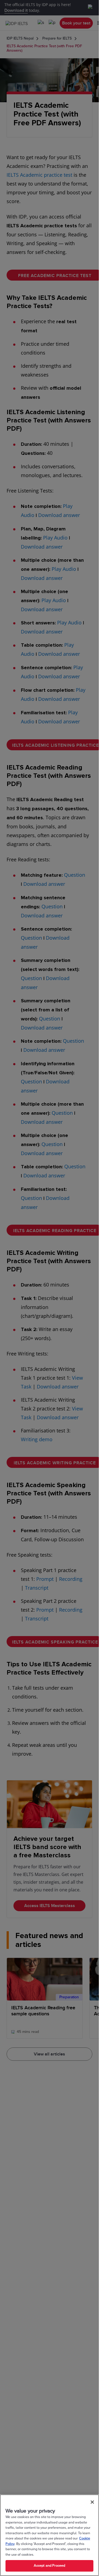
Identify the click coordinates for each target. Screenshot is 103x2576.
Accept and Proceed (49, 2566)
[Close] (92, 2502)
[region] (49, 2535)
